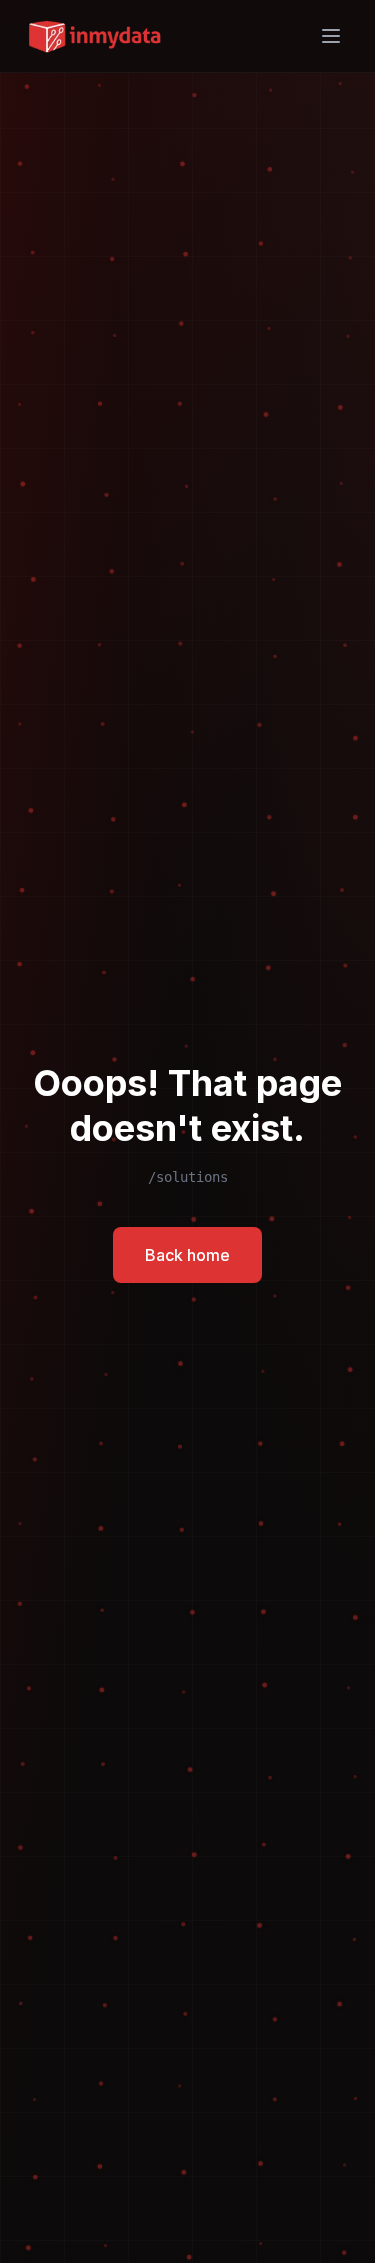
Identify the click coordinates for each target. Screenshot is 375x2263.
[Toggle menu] (331, 36)
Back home (187, 1255)
